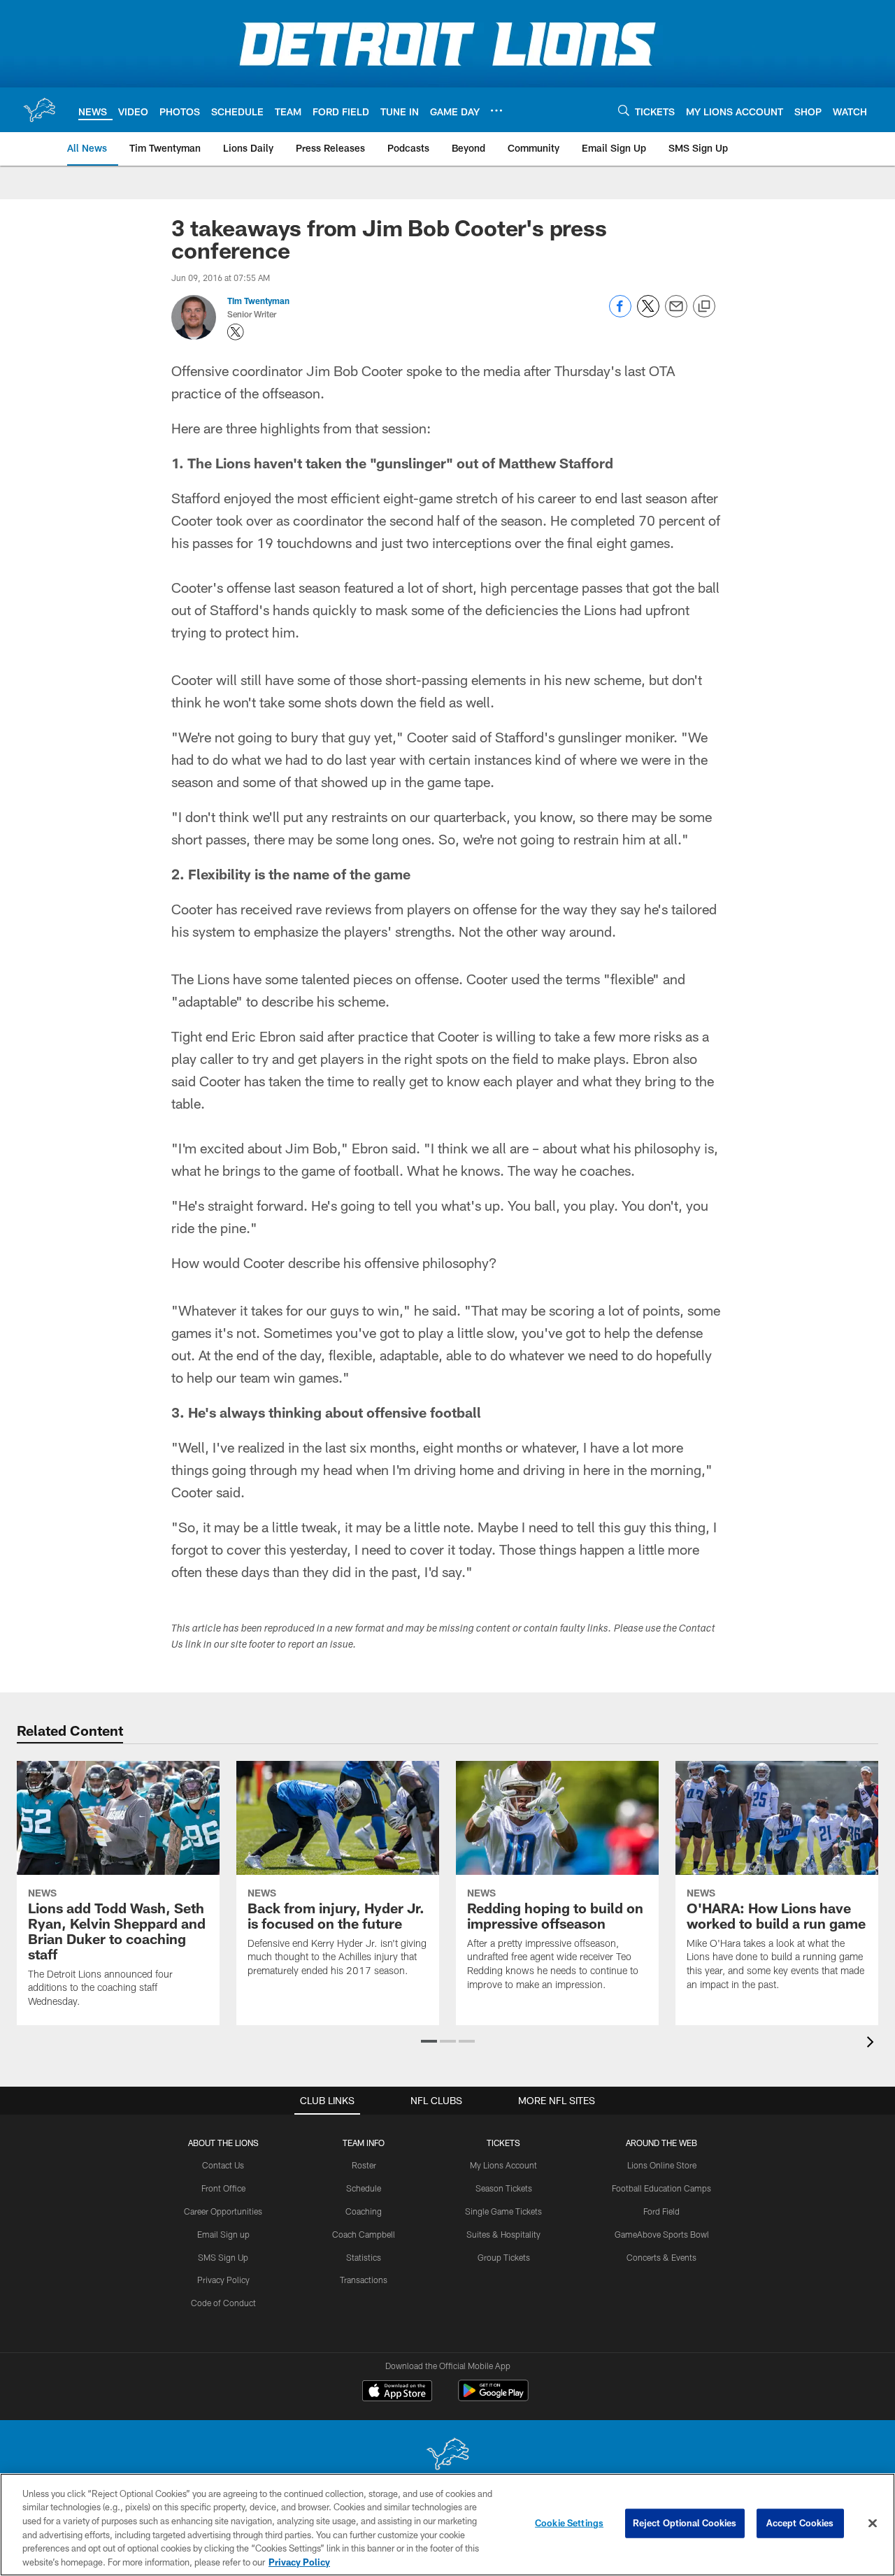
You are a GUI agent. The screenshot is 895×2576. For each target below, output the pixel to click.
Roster (364, 2165)
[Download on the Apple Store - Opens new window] (397, 2392)
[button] (429, 2041)
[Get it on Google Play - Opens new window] (493, 2397)
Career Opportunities (223, 2211)
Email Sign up (223, 2234)
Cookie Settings (569, 2523)
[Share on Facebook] (620, 314)
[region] (447, 2525)
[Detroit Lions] (447, 2455)
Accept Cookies (800, 2523)
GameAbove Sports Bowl (662, 2234)
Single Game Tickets (503, 2211)
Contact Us (223, 2165)
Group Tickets (504, 2257)
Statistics (364, 2257)
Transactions (364, 2280)
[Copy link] (704, 307)
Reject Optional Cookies (685, 2523)
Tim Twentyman (258, 301)
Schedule (364, 2188)
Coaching (364, 2211)
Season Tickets (504, 2188)
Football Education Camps (661, 2188)
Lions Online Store (662, 2165)
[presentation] (873, 2044)
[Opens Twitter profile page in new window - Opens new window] (236, 332)
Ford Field (661, 2211)
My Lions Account (503, 2165)
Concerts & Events (661, 2257)
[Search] (624, 110)
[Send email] (676, 314)
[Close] (873, 2524)
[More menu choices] (496, 110)
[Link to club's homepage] (39, 110)
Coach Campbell (364, 2234)
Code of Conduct (223, 2303)
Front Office (223, 2188)
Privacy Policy (223, 2280)
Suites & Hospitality (503, 2234)
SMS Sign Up (223, 2257)
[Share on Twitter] (648, 314)
